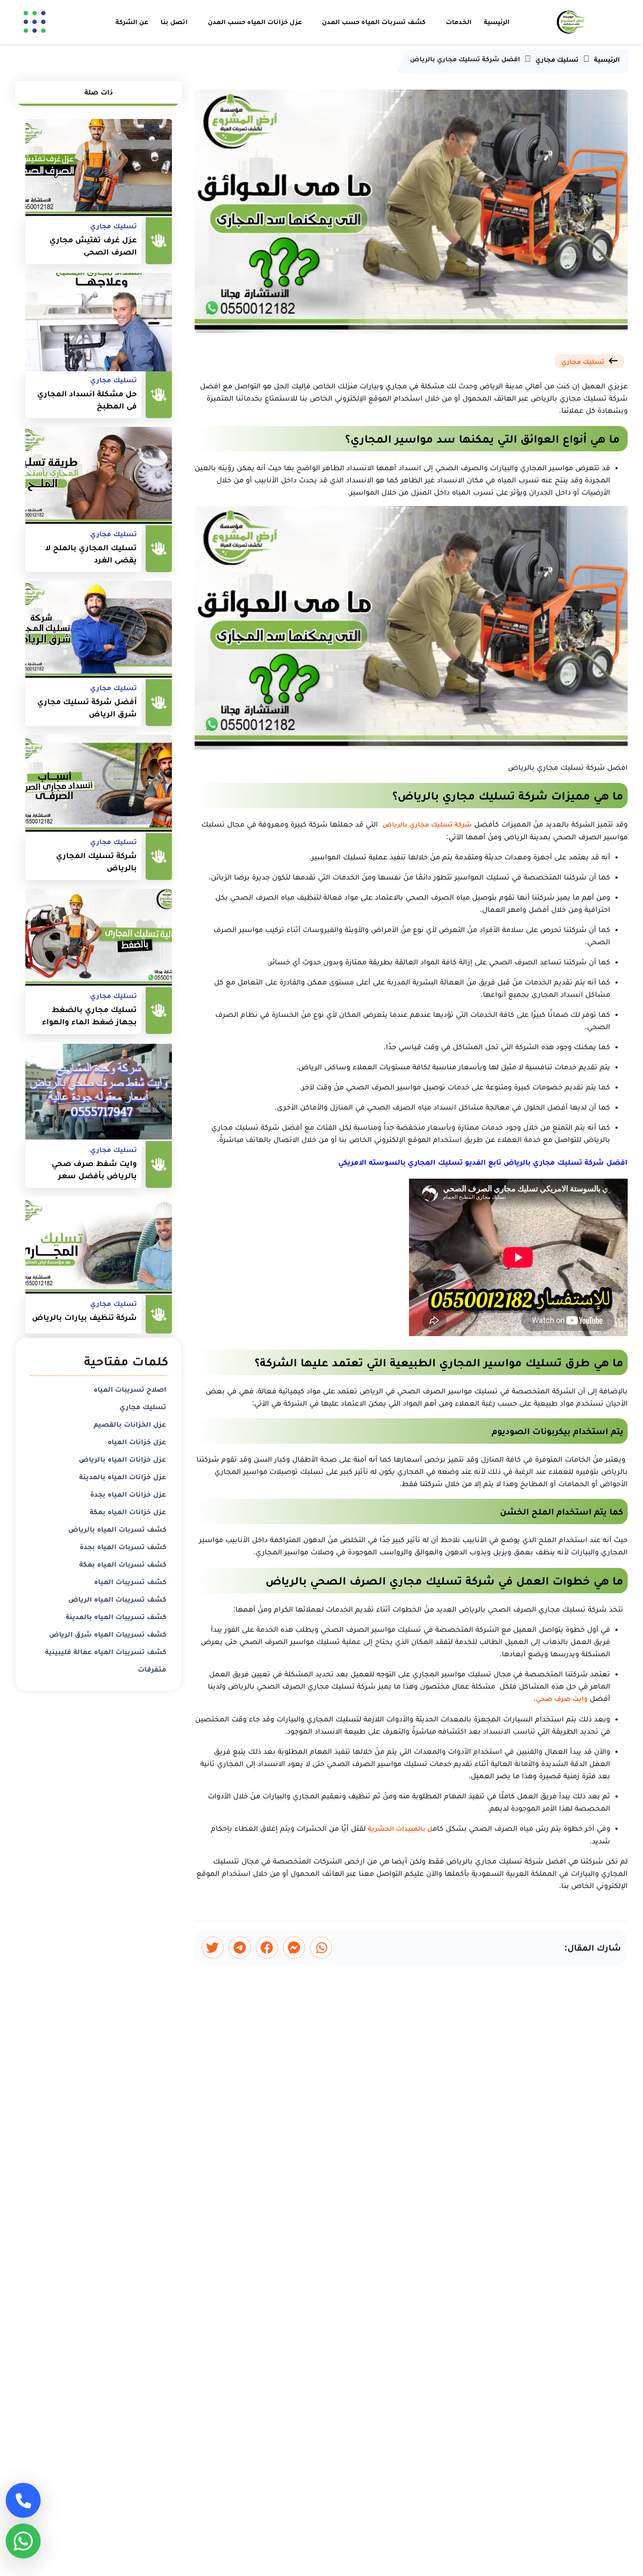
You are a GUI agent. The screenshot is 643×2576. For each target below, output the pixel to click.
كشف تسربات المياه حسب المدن (374, 22)
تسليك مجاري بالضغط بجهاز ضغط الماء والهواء (89, 1016)
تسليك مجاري (583, 361)
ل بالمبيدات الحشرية (400, 1828)
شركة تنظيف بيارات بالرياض (84, 1317)
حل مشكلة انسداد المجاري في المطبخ (87, 400)
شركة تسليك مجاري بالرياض (427, 824)
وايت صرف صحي (562, 1698)
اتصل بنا (174, 22)
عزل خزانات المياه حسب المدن (255, 22)
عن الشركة (132, 22)
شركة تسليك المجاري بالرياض (96, 862)
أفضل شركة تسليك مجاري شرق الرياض (87, 708)
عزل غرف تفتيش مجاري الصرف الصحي (93, 246)
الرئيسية (497, 22)
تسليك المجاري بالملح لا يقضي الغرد (91, 554)
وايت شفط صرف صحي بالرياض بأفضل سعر (94, 1169)
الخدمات (459, 22)
